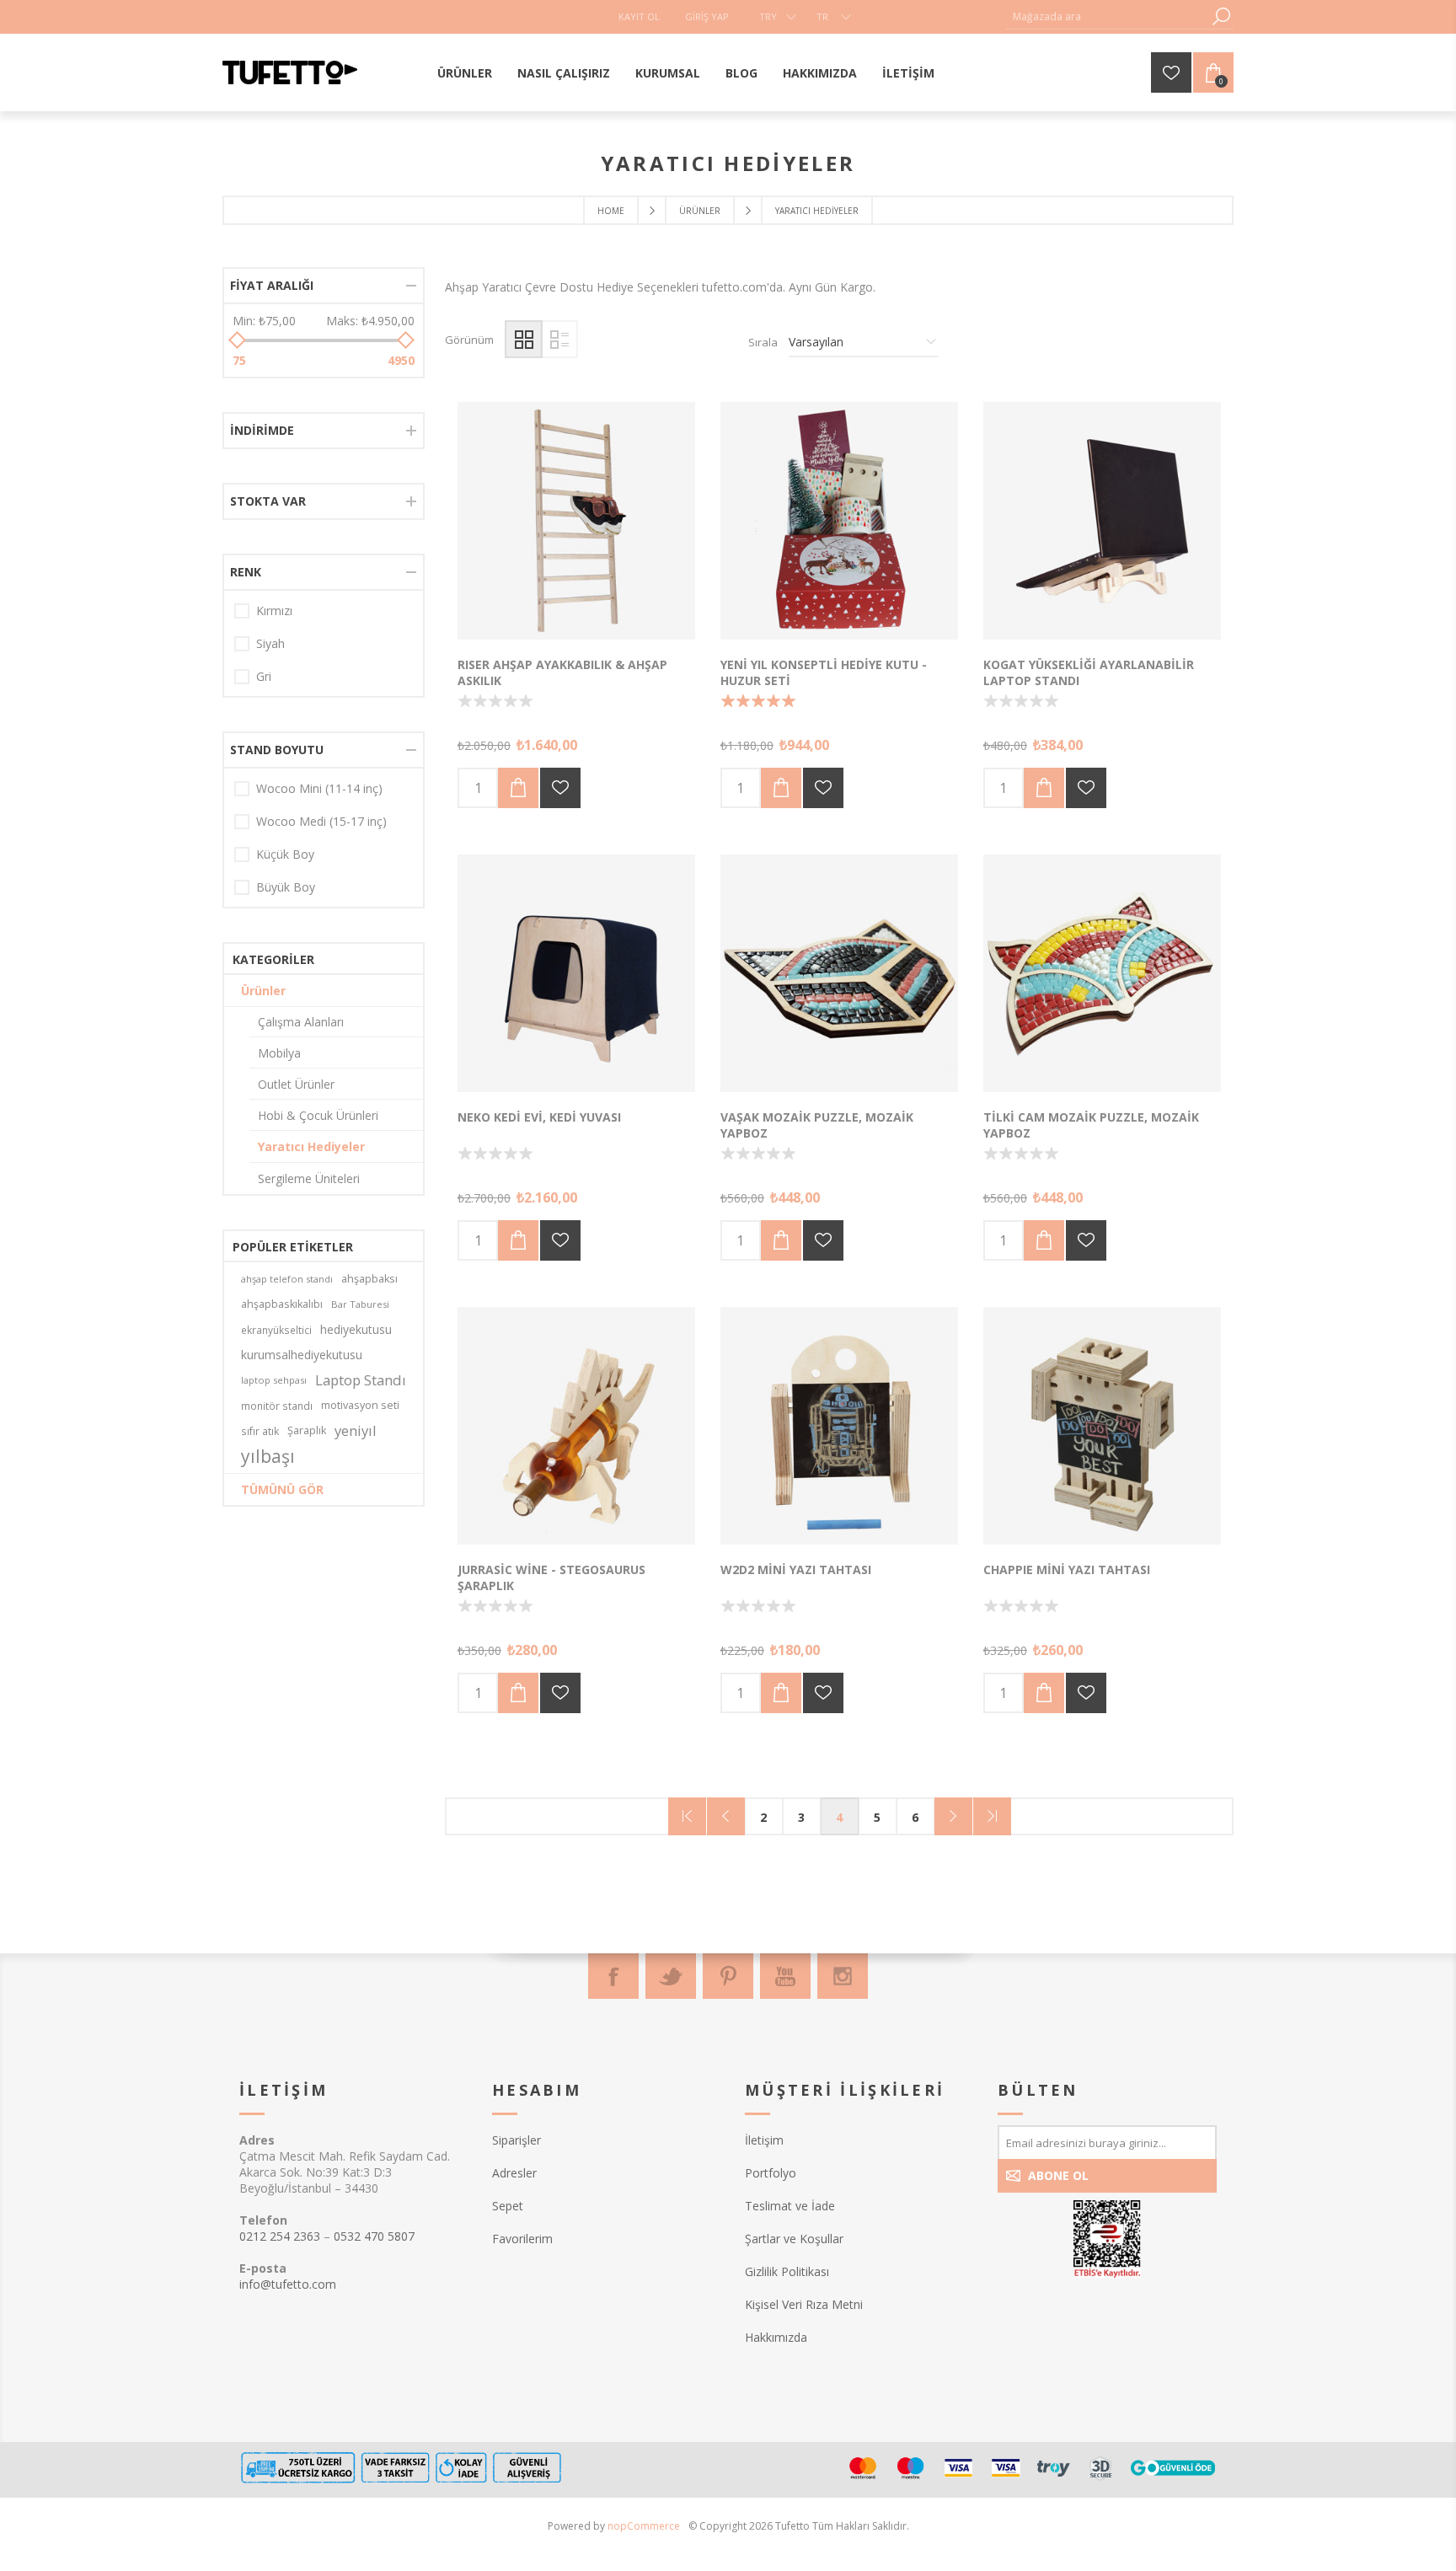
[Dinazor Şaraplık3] (576, 1426)
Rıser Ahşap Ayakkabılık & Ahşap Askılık (562, 672)
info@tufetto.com (288, 2284)
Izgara (524, 339)
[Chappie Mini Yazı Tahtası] (1102, 1426)
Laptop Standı (361, 1380)
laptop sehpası (274, 1380)
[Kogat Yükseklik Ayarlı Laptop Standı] (1102, 521)
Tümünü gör (282, 1489)
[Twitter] (671, 1976)
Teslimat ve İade (790, 2206)
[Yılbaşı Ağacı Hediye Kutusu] (839, 521)
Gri (264, 676)
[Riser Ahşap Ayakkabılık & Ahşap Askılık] (576, 521)
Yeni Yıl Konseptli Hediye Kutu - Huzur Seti (824, 672)
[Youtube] (785, 1976)
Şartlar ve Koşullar (794, 2239)
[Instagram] (843, 1976)
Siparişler (517, 2140)
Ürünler (263, 991)
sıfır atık (260, 1431)
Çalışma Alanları (301, 1022)
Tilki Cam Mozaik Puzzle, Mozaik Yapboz (1091, 1125)
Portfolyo (771, 2173)
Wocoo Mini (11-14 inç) (319, 788)
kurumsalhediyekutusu (302, 1355)
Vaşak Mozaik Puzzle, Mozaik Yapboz (817, 1125)
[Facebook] (613, 1976)
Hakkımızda (776, 2337)
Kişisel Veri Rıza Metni (804, 2304)
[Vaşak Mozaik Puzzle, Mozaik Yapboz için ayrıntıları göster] (839, 973)
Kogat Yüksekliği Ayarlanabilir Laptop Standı (1089, 672)
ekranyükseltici (276, 1330)
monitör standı (277, 1406)
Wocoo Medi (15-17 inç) (321, 821)
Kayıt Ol (639, 16)
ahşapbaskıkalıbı (282, 1304)
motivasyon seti (360, 1405)
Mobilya (279, 1053)
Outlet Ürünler (296, 1084)
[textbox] (1107, 16)
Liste (559, 339)
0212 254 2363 (280, 2236)
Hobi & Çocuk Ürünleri (318, 1115)
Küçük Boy (285, 854)
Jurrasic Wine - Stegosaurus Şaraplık (551, 1577)
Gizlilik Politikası (787, 2271)
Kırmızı (274, 611)
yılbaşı (268, 1456)
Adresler (514, 2173)
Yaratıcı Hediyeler (311, 1146)
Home (611, 211)
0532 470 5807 (374, 2236)
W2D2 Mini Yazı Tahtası (796, 1569)
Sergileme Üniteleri (309, 1178)
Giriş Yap (707, 16)
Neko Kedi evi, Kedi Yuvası (539, 1117)
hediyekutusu (356, 1329)
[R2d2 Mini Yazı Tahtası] (839, 1426)
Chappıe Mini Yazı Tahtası (1067, 1569)
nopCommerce (644, 2526)
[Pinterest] (728, 1976)
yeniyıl (356, 1430)
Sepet (508, 2206)
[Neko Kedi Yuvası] (576, 973)
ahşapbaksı (369, 1279)
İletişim (764, 2140)
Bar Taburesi (360, 1304)
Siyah (270, 643)
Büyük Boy (286, 887)
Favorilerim (522, 2239)
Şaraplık (307, 1430)
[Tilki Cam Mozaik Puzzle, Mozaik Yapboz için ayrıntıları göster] (1102, 973)
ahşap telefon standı (287, 1279)
